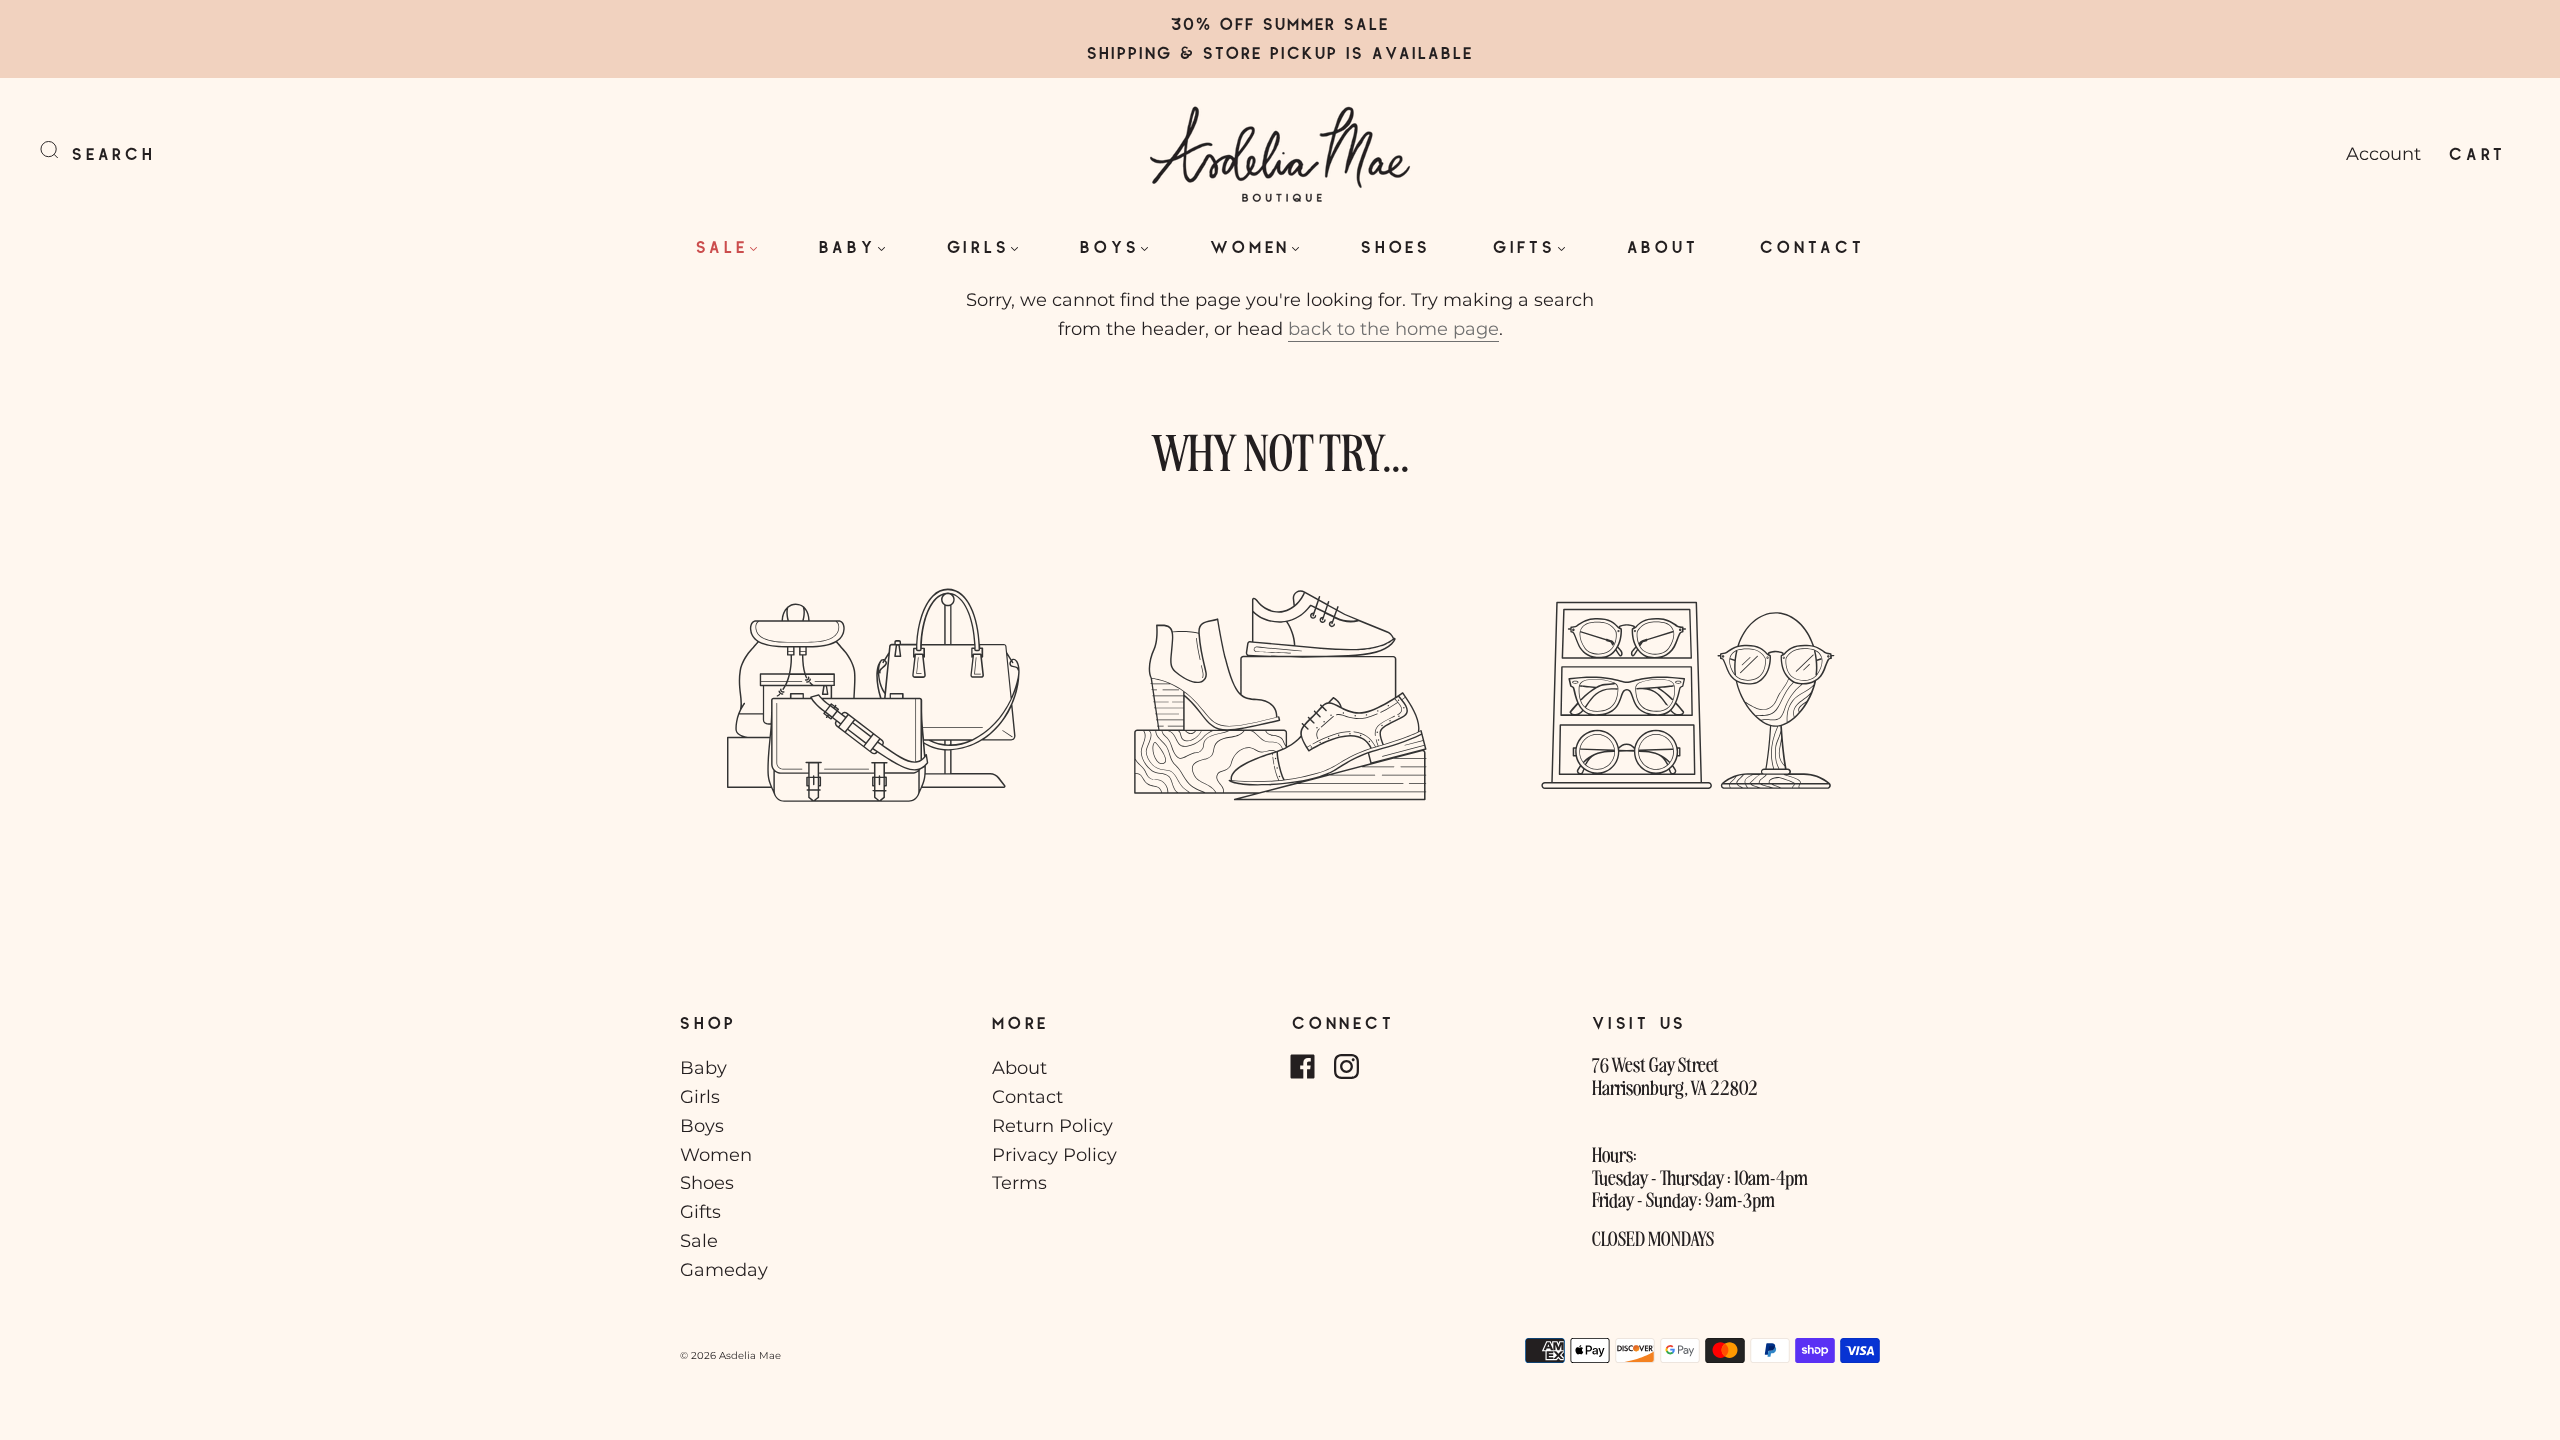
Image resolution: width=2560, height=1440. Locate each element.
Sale (722, 246)
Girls (978, 246)
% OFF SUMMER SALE (1292, 23)
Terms (1019, 1183)
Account (2383, 154)
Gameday (724, 1270)
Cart (2477, 153)
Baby (847, 246)
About (1663, 246)
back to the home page (1393, 329)
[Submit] (62, 150)
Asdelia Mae (750, 1355)
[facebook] (1302, 1066)
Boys (1109, 246)
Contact (1812, 246)
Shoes (1396, 246)
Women (1250, 246)
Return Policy (1052, 1126)
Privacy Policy (1054, 1155)
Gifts (1524, 246)
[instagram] (1346, 1066)
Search (114, 153)
